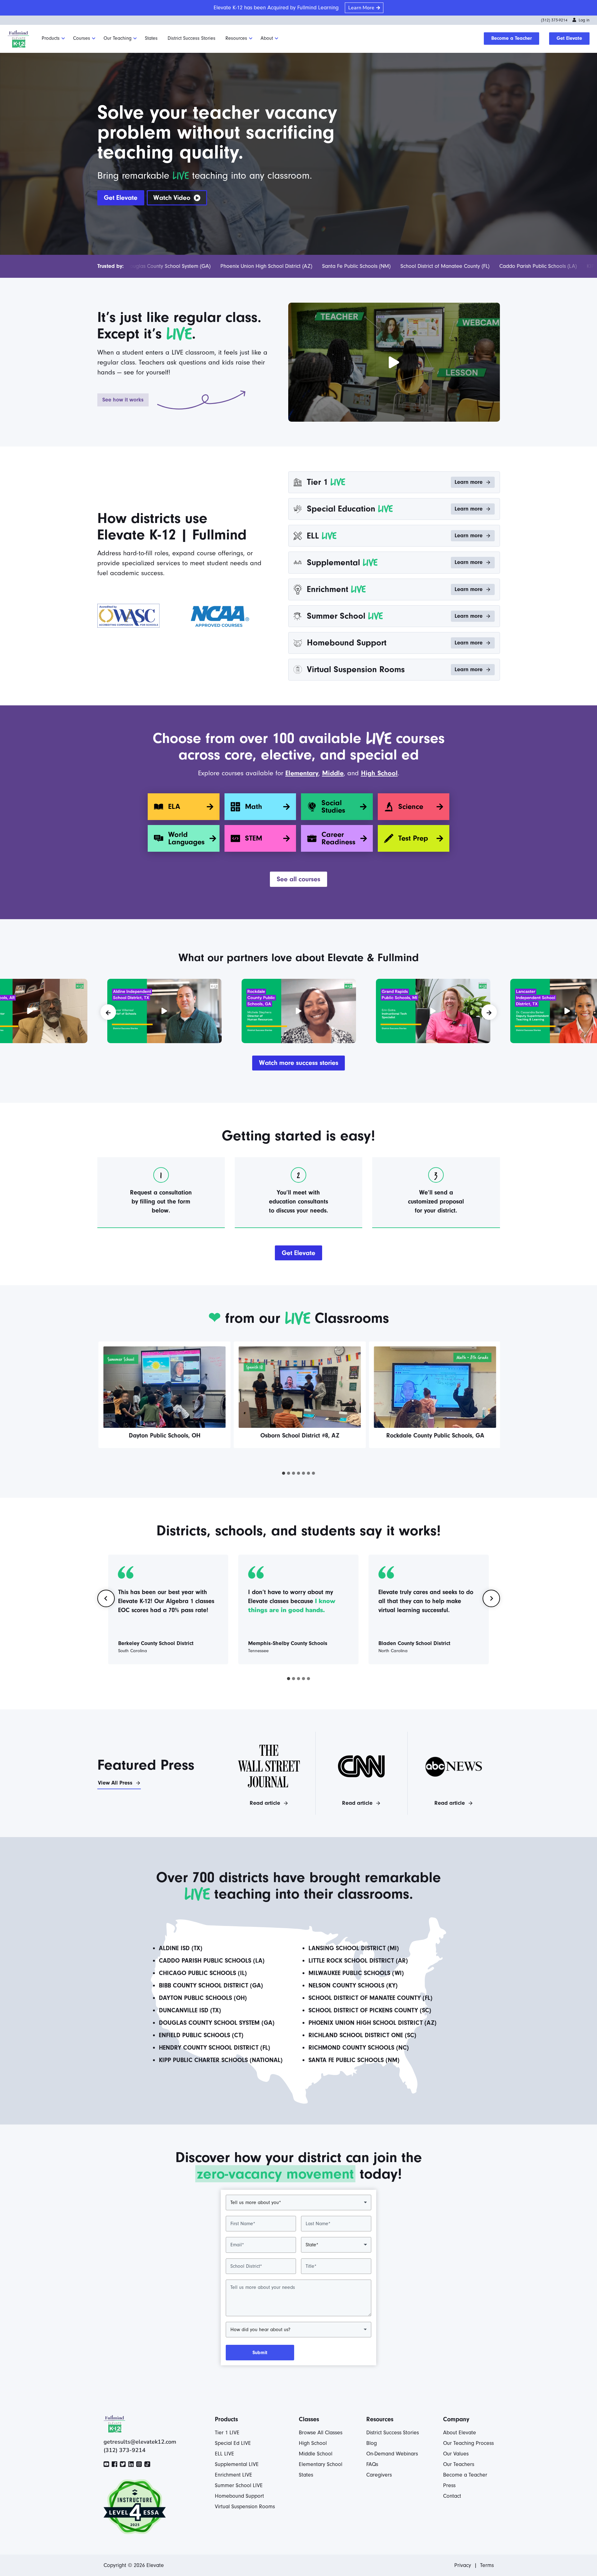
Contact (452, 2496)
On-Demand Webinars (392, 2454)
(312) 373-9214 (554, 20)
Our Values (456, 2454)
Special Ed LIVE (233, 2443)
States (151, 38)
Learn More (361, 8)
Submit (260, 2353)
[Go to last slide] (106, 1598)
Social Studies (333, 807)
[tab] (284, 1473)
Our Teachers (459, 2464)
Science (411, 807)
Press (449, 2485)
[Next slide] (491, 1598)
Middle (333, 773)
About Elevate (460, 2433)
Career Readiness (338, 838)
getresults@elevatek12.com (140, 2442)
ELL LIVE (224, 2454)
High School (379, 773)
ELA (174, 807)
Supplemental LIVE (237, 2464)
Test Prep (413, 838)
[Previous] (108, 1012)
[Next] (489, 1012)
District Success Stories (192, 38)
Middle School (316, 2454)
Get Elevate (569, 38)
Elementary (302, 773)
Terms (487, 2565)
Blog (372, 2443)
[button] (177, 198)
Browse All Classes (321, 2433)
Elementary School (321, 2464)
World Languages (186, 838)
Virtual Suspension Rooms (245, 2507)
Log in (584, 20)
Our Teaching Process (468, 2443)
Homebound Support (239, 2496)
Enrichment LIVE (234, 2475)
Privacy (463, 2565)
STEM (254, 838)
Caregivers (379, 2475)
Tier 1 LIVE (227, 2433)
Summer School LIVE (239, 2485)
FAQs (372, 2464)
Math (254, 807)
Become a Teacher (511, 38)
